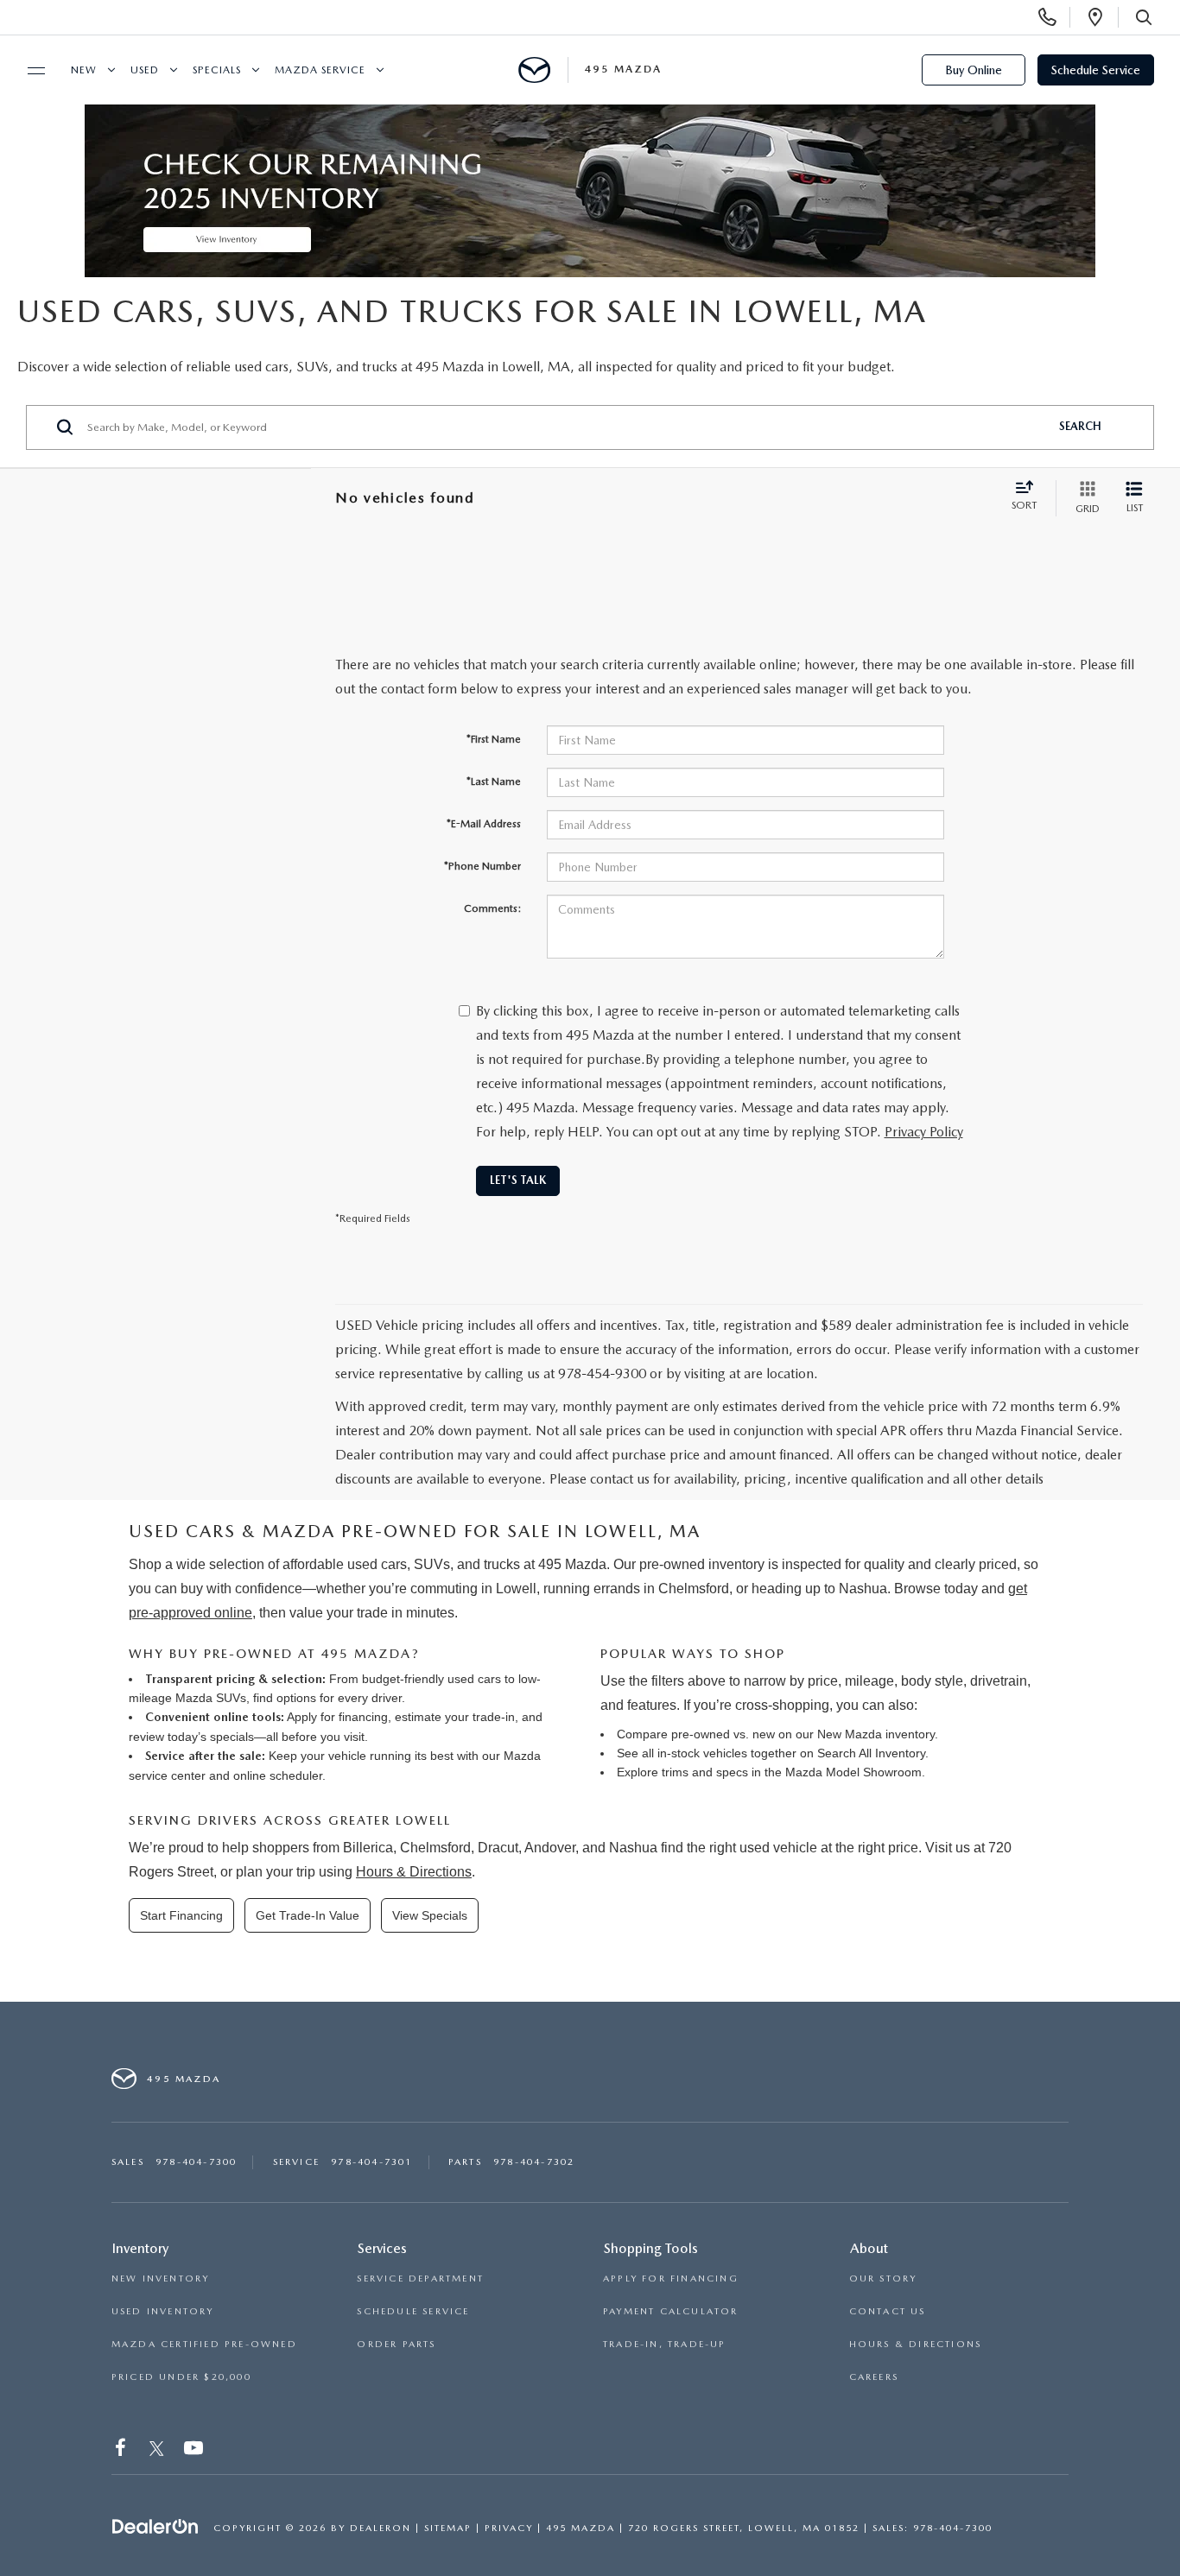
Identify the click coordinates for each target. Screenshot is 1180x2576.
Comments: (492, 908)
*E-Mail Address (484, 824)
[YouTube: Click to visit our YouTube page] (195, 2451)
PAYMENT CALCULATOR (671, 2311)
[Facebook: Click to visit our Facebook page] (122, 2451)
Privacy (509, 2528)
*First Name (494, 739)
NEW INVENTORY (161, 2279)
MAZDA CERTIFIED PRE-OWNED (204, 2344)
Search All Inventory (871, 1753)
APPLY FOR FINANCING (671, 2279)
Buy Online (974, 70)
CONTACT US (888, 2311)
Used (145, 70)
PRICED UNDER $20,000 (181, 2377)
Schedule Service (1096, 70)
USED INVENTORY (163, 2311)
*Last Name (494, 782)
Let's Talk (518, 1180)
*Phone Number (482, 866)
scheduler (296, 1775)
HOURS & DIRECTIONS (916, 2344)
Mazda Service (320, 70)
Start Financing (181, 1915)
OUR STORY (883, 2279)
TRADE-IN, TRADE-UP (665, 2344)
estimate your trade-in (455, 1717)
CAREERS (874, 2377)
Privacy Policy (924, 1132)
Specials (217, 70)
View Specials (430, 1915)
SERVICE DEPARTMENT (420, 2279)
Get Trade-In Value (308, 1915)
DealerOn (381, 2528)
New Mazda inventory (876, 1734)
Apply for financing (337, 1717)
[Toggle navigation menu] (29, 71)
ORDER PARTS (396, 2344)
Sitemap (448, 2528)
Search (1080, 426)
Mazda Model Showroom (853, 1772)
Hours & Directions (414, 1872)
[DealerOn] (155, 2527)
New (84, 70)
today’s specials (211, 1737)
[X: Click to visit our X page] (157, 2451)
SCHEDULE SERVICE (413, 2311)
